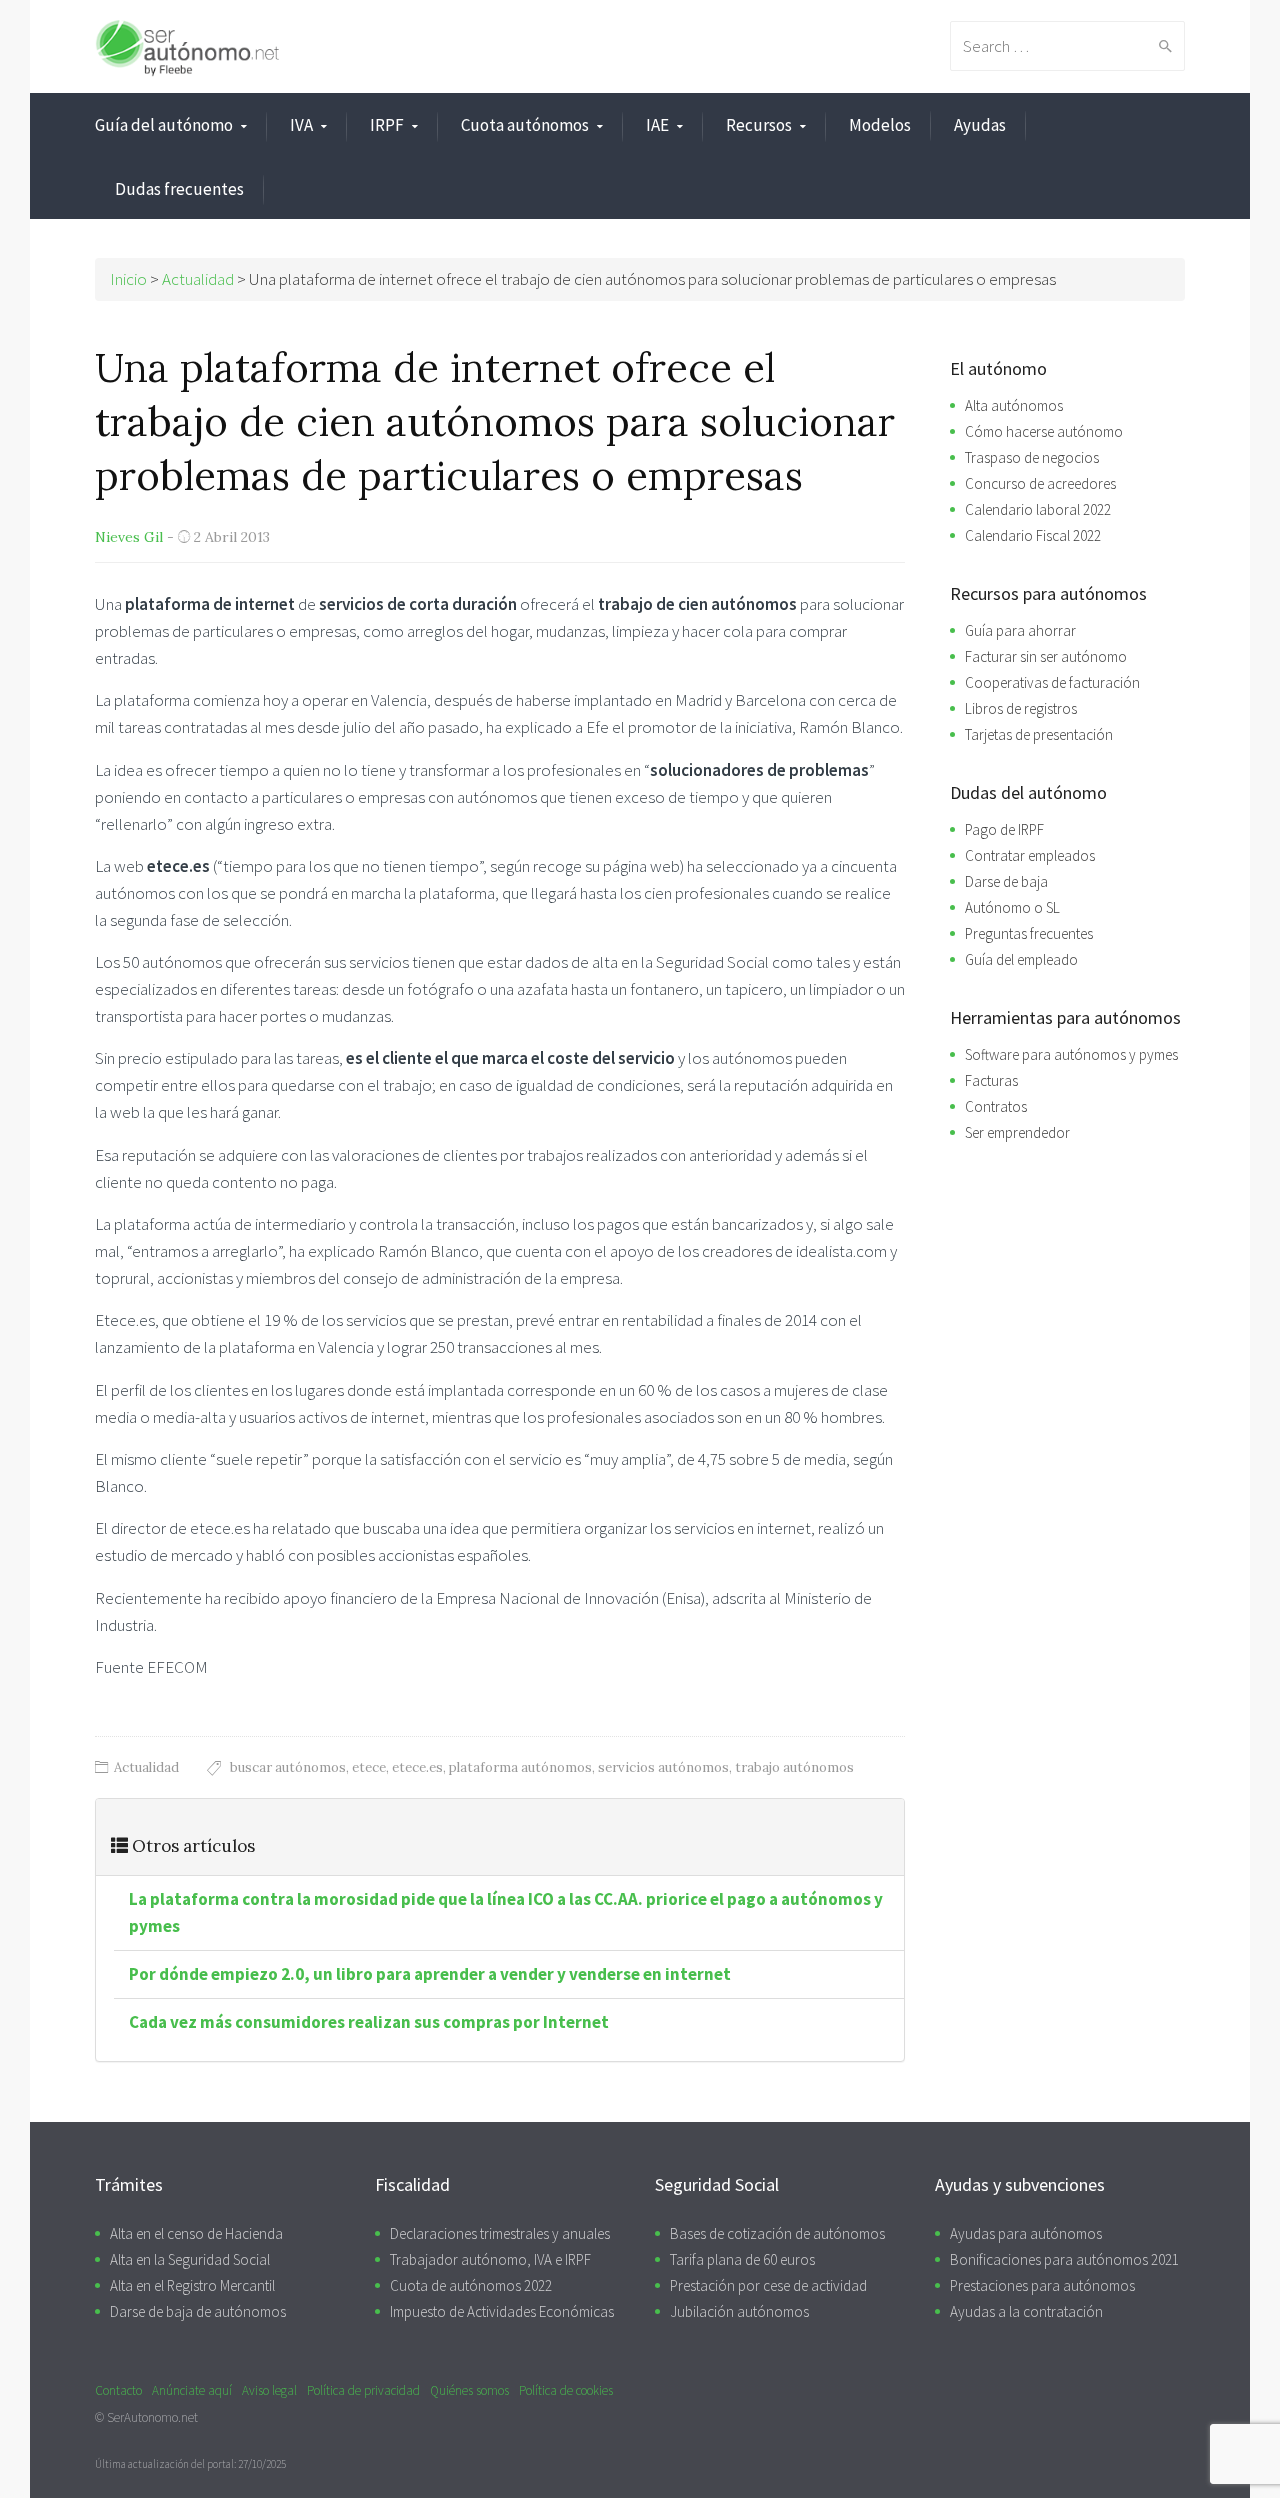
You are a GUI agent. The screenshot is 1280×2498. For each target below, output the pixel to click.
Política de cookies (566, 2390)
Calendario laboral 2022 (1038, 509)
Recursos (759, 125)
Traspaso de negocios (1032, 457)
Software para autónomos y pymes (1071, 1054)
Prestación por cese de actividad (768, 2285)
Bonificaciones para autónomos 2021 (1064, 2259)
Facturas (991, 1080)
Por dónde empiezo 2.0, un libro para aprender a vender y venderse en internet (430, 1974)
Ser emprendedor (1017, 1132)
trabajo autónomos (794, 1767)
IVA (301, 125)
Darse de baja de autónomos (198, 2311)
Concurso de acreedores (1040, 483)
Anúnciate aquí (192, 2390)
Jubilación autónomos (739, 2311)
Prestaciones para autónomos (1042, 2285)
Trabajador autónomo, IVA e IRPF (490, 2259)
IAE (657, 125)
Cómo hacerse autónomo (1044, 431)
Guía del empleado (1021, 959)
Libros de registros (1021, 708)
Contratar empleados (1030, 855)
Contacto (118, 2390)
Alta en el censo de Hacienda (196, 2233)
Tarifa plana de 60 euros (742, 2259)
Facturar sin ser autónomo (1046, 656)
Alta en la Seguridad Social (190, 2259)
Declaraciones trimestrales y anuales (500, 2233)
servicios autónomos (663, 1767)
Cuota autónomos (525, 125)
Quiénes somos (469, 2390)
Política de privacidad (363, 2390)
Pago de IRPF (1004, 829)
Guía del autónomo (164, 125)
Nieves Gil (129, 537)
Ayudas (980, 125)
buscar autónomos (288, 1767)
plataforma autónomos (520, 1767)
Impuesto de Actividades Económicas (502, 2311)
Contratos (996, 1106)
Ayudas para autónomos (1026, 2233)
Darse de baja (1006, 881)
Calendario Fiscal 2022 (1033, 535)
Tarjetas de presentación (1039, 734)
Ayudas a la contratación (1026, 2311)
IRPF (387, 125)
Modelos (880, 125)
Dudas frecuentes (179, 189)
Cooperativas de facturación (1052, 682)
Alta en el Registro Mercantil (192, 2285)
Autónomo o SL (1012, 907)
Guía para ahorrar (1020, 630)
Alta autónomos (1014, 405)
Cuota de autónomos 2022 (471, 2285)
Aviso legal (269, 2390)
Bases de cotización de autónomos (777, 2233)
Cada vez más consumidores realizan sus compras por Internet (369, 2022)
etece (369, 1767)
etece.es (417, 1767)
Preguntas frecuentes (1029, 933)
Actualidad (146, 1767)
